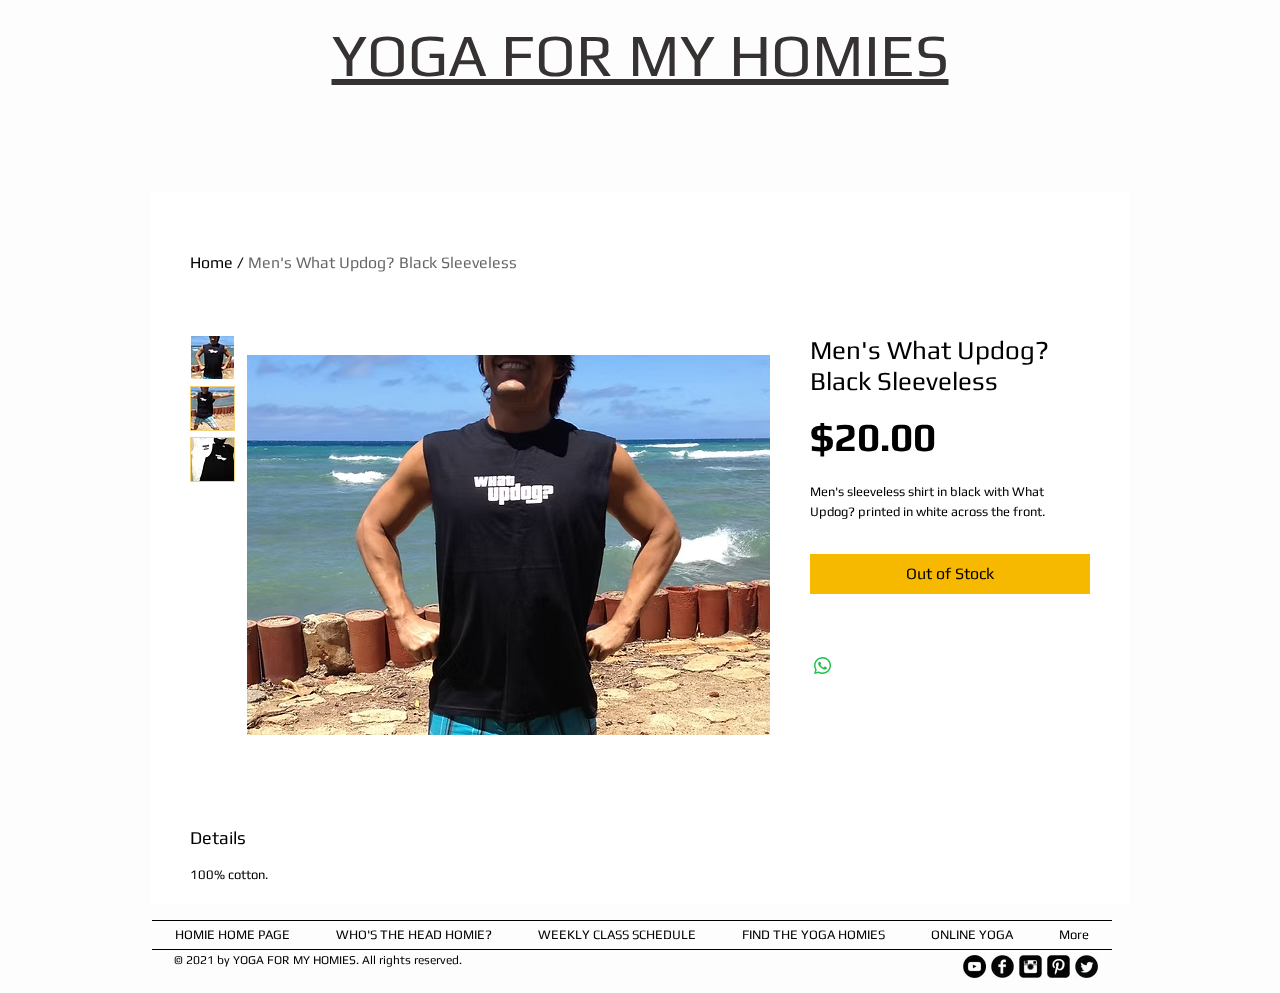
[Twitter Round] (1086, 966)
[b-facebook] (1002, 966)
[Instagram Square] (1030, 966)
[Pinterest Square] (1058, 966)
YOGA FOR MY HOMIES (640, 54)
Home (211, 262)
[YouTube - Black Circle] (974, 966)
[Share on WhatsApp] (823, 666)
